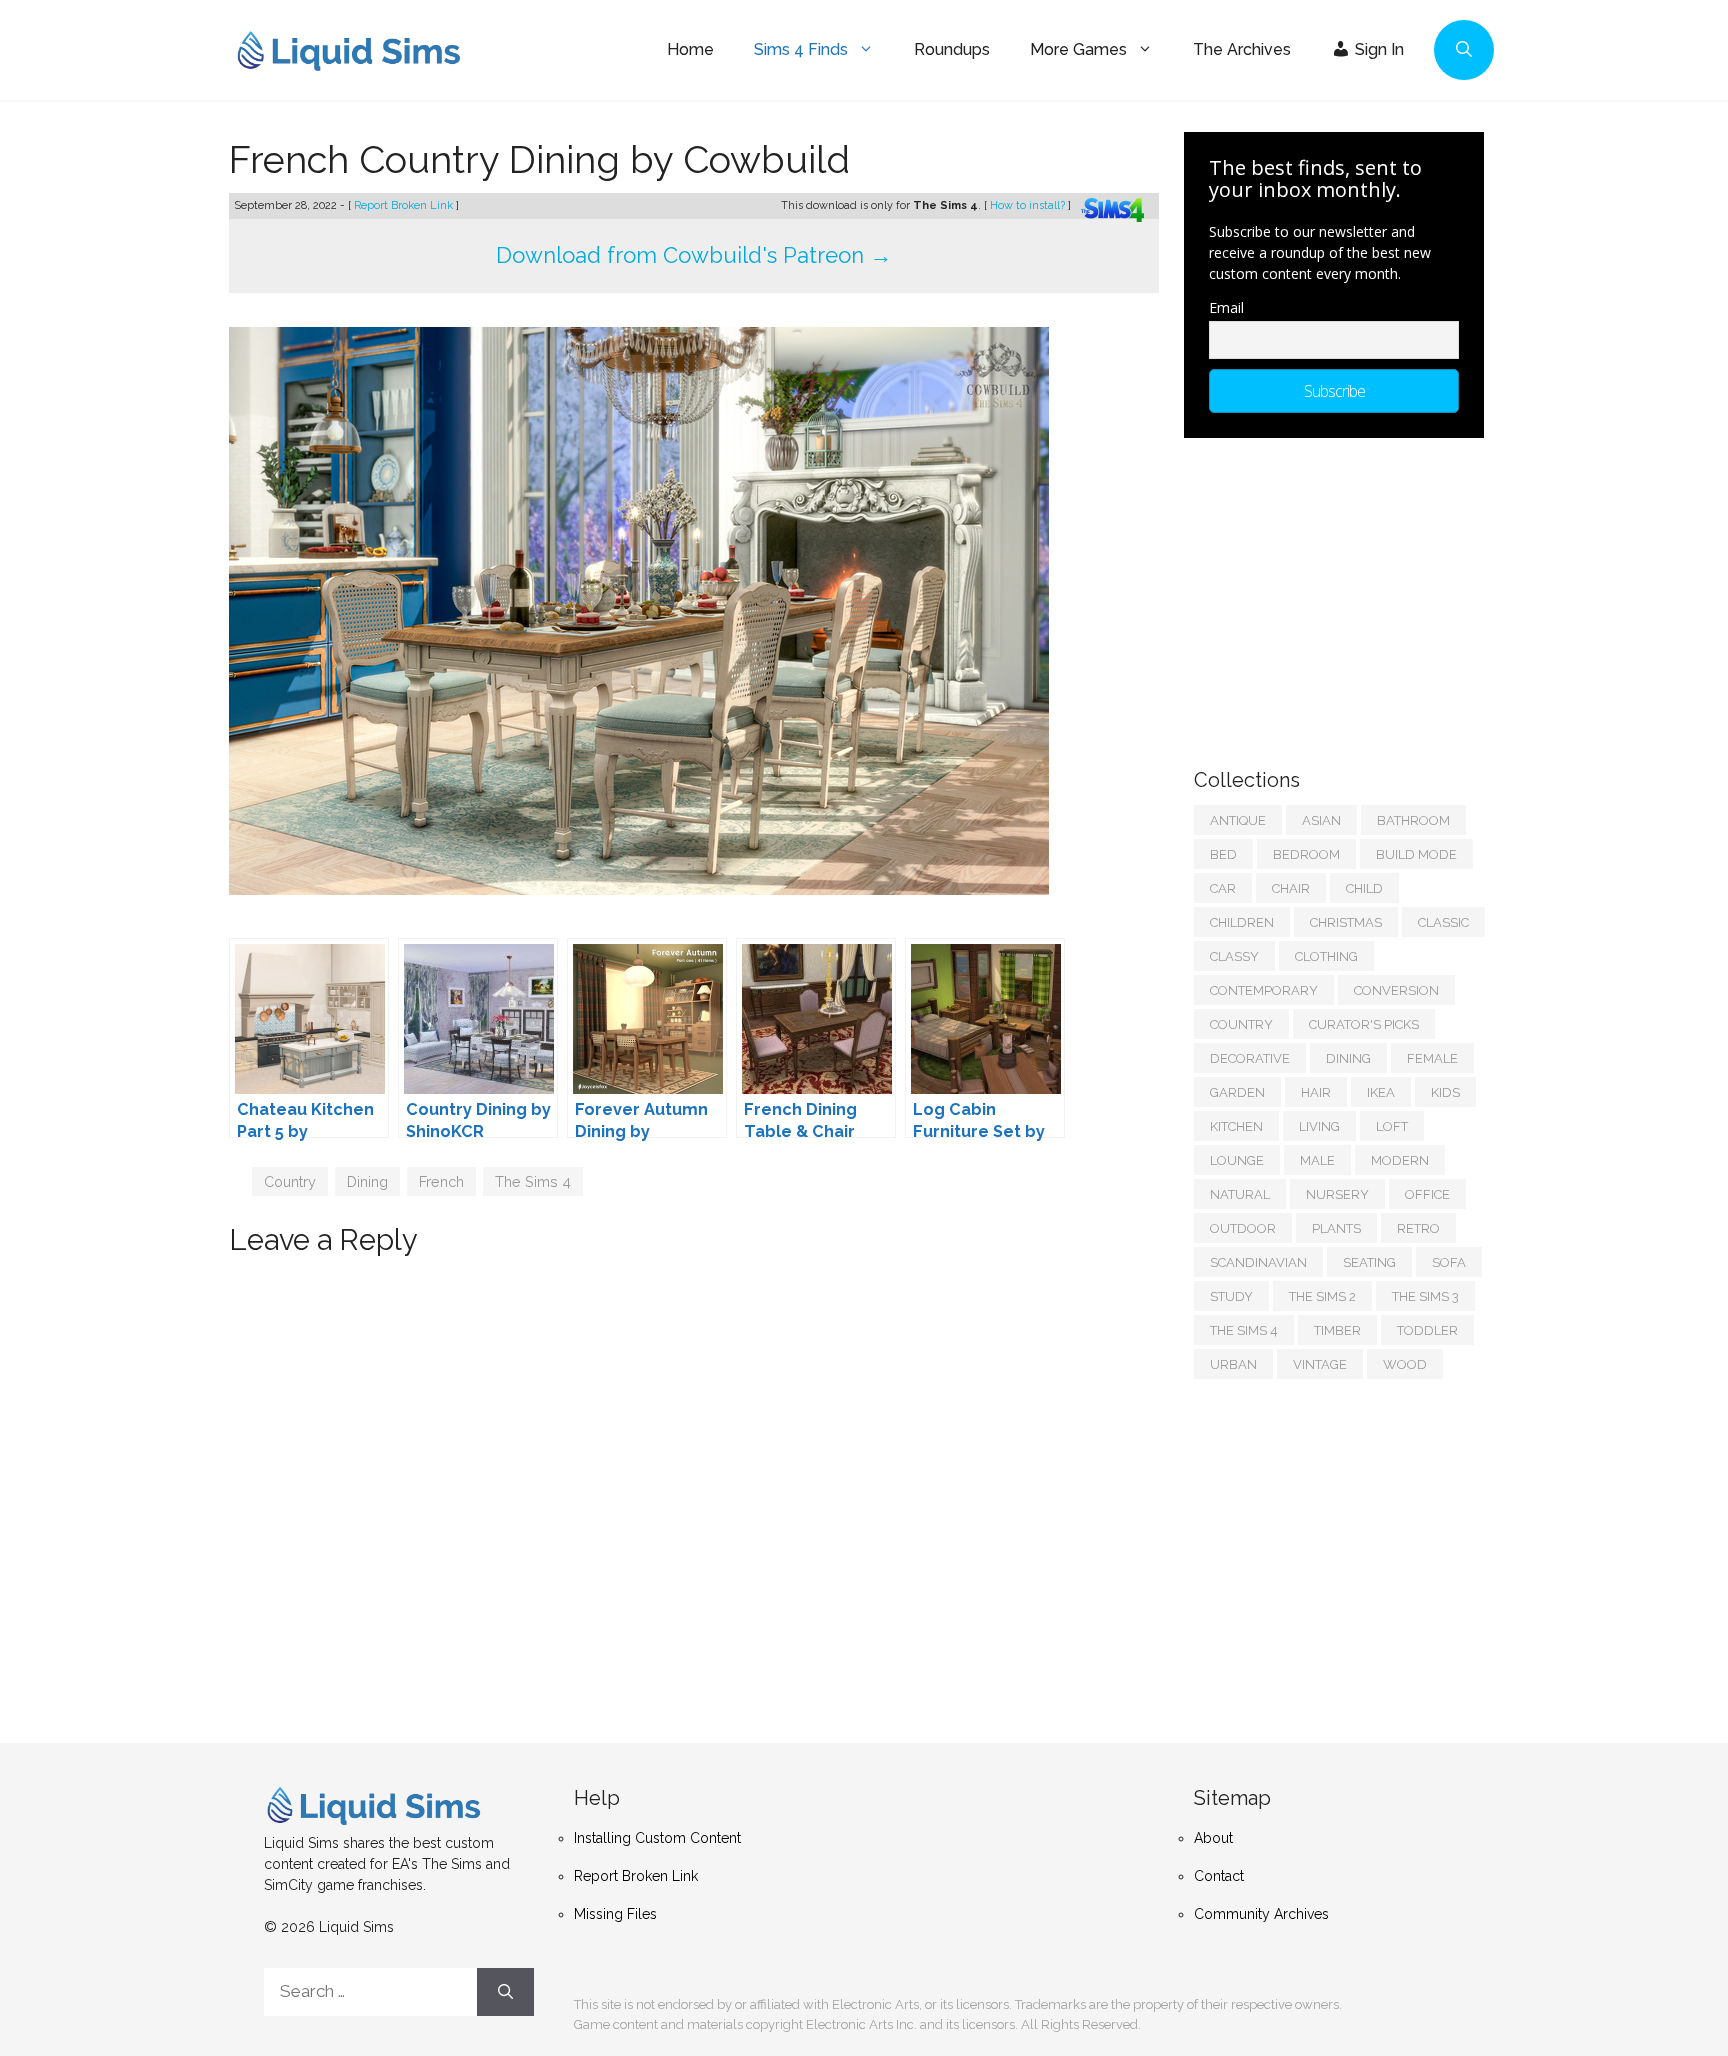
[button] (1464, 50)
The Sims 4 (533, 1181)
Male (1317, 1160)
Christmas (1346, 922)
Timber (1337, 1330)
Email (1226, 307)
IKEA (1381, 1092)
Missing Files (615, 1914)
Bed (1223, 854)
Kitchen (1236, 1126)
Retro (1418, 1228)
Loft (1392, 1126)
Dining (367, 1181)
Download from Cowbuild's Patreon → (694, 255)
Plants (1336, 1228)
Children (1242, 922)
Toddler (1427, 1330)
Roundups (952, 49)
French (441, 1181)
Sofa (1449, 1262)
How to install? (1029, 205)
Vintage (1320, 1364)
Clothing (1326, 956)
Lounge (1237, 1160)
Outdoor (1243, 1228)
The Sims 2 (1322, 1296)
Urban (1233, 1364)
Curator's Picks (1364, 1024)
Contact (1219, 1876)
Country (290, 1181)
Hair (1316, 1092)
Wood (1405, 1364)
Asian (1321, 820)
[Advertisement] (1344, 593)
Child (1364, 888)
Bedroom (1306, 854)
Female (1432, 1058)
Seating (1369, 1262)
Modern (1400, 1160)
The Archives (1242, 49)
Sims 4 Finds (801, 49)
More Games (1078, 49)
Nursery (1337, 1194)
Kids (1445, 1092)
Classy (1234, 956)
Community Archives (1261, 1914)
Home (690, 49)
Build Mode (1416, 854)
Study (1231, 1296)
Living (1319, 1126)
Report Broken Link (405, 205)
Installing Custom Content (657, 1838)
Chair (1291, 888)
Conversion (1396, 990)
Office (1427, 1194)
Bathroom (1413, 820)
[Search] (505, 1992)
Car (1223, 888)
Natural (1240, 1194)
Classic (1443, 922)
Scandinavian (1258, 1262)
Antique (1238, 820)
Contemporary (1264, 990)
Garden (1237, 1092)
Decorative (1250, 1058)
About (1213, 1838)
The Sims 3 (1425, 1296)
